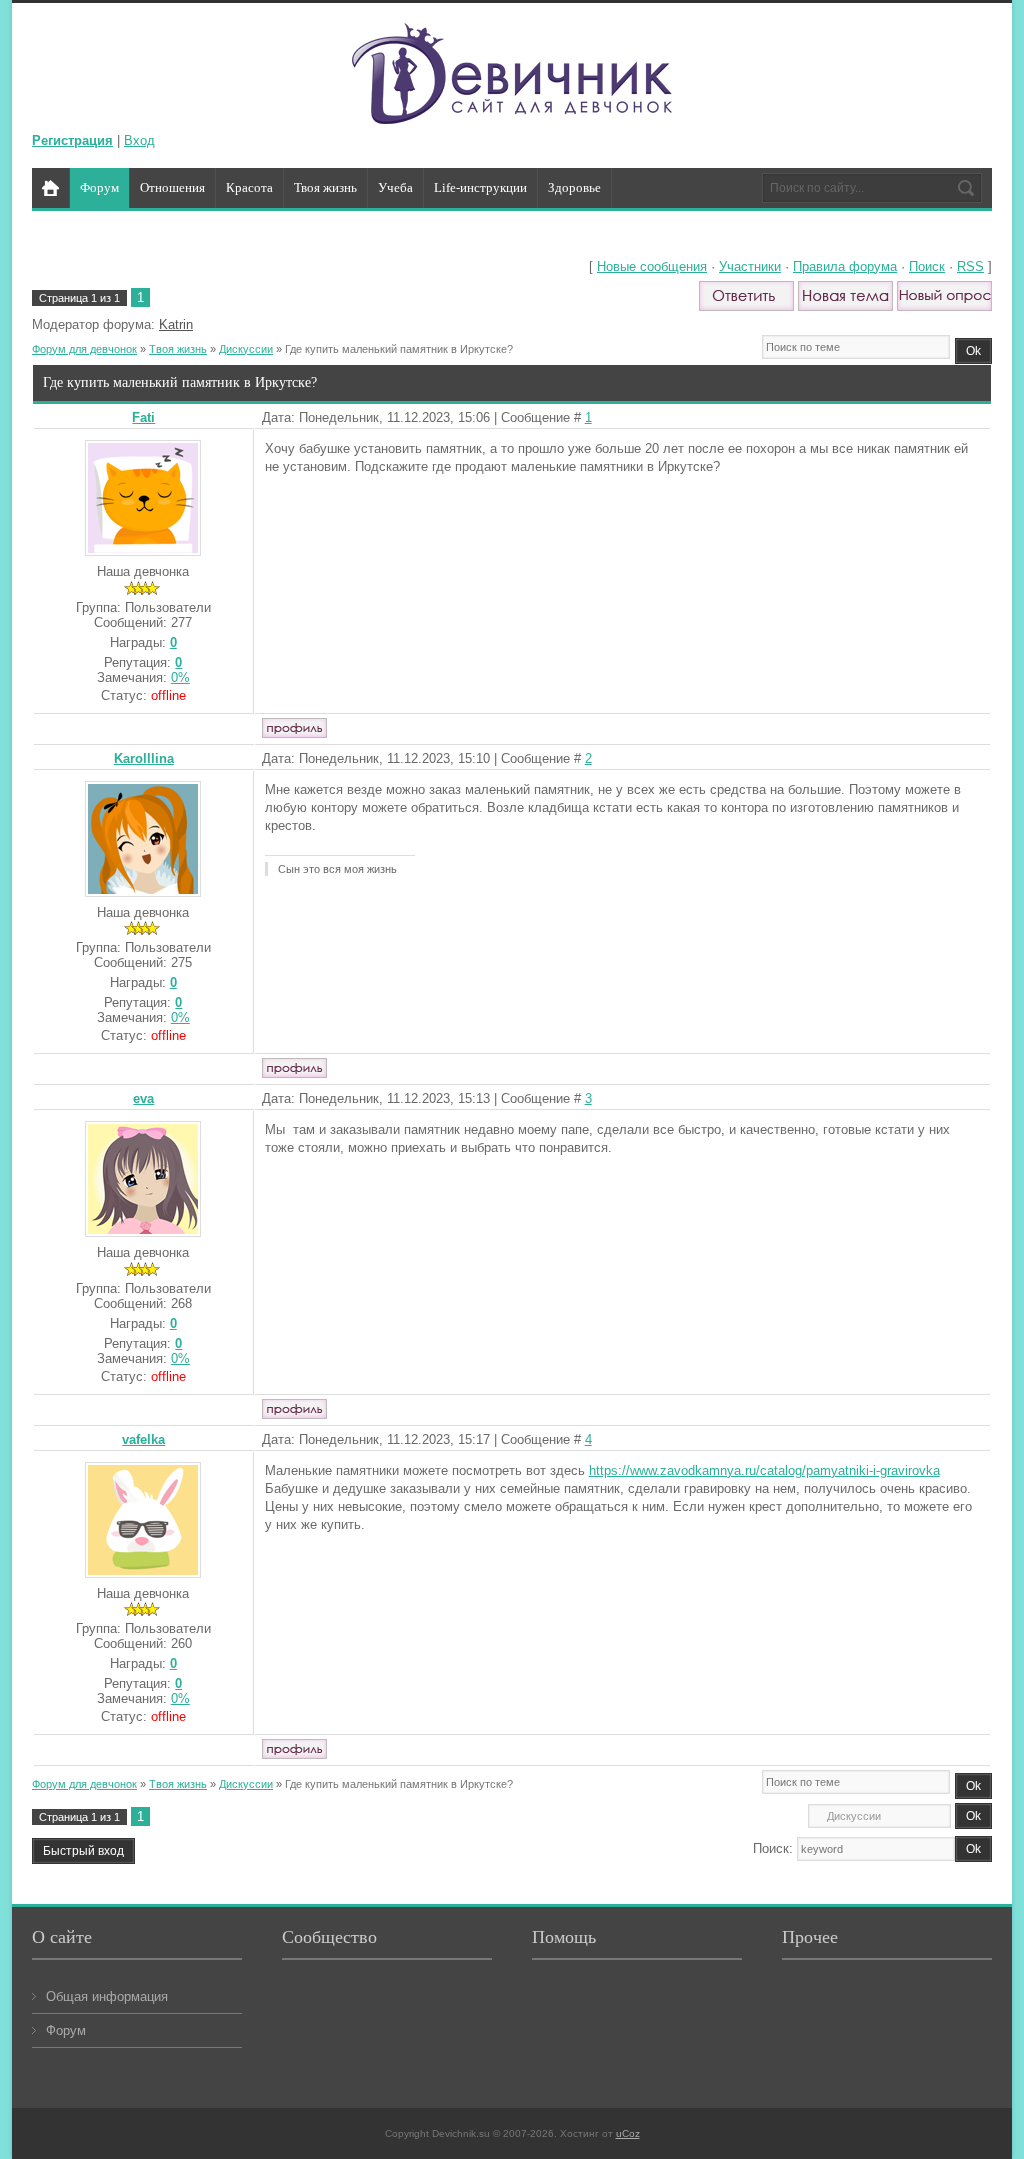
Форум (66, 2030)
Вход (139, 140)
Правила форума (845, 266)
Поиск (927, 266)
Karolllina (144, 758)
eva (143, 1098)
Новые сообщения (652, 266)
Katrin (176, 324)
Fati (143, 417)
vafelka (143, 1439)
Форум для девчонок (84, 349)
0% (180, 677)
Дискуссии (246, 349)
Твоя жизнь (178, 349)
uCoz (628, 2133)
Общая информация (107, 1996)
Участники (750, 266)
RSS (970, 266)
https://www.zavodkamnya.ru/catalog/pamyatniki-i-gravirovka (764, 1470)
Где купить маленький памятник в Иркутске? (399, 349)
